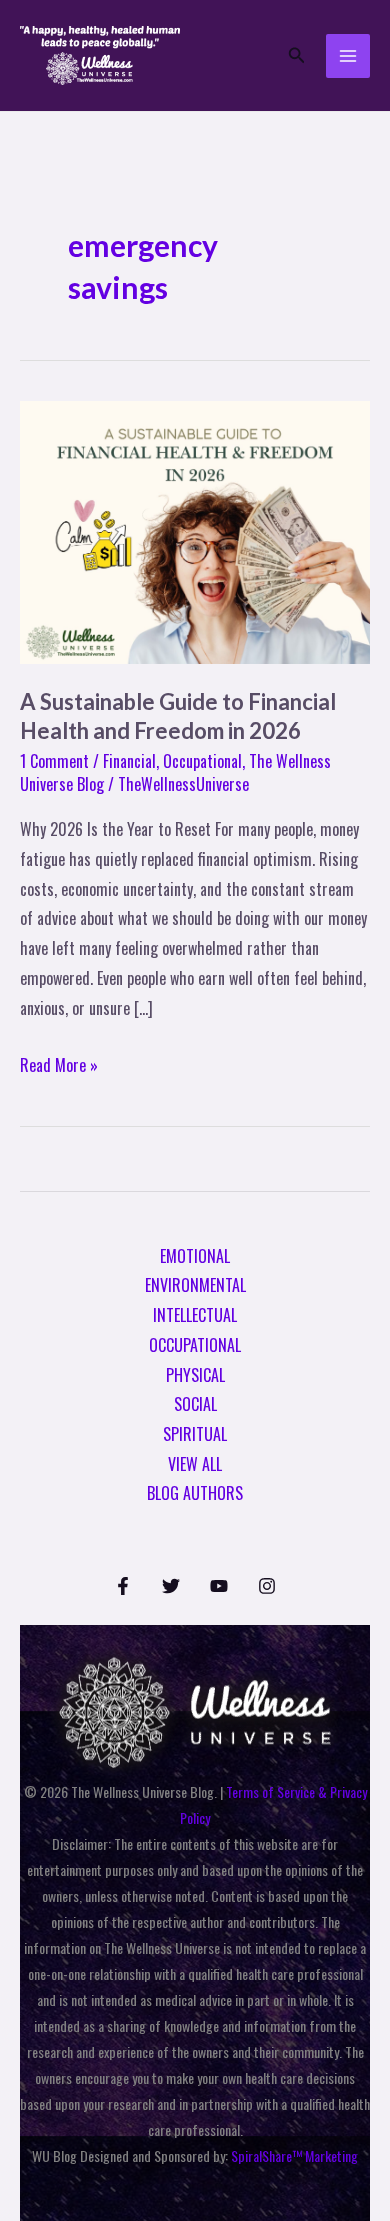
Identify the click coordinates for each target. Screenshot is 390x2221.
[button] (297, 56)
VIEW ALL (195, 1464)
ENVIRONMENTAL (195, 1285)
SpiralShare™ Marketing (294, 2155)
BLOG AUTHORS (195, 1493)
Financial (129, 761)
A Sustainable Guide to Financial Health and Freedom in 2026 (178, 716)
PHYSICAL (195, 1375)
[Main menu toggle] (348, 56)
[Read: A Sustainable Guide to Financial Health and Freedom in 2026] (195, 530)
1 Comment (54, 761)
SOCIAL (195, 1404)
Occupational (202, 761)
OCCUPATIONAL (195, 1345)
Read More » (59, 1064)
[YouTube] (219, 1586)
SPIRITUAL (195, 1434)
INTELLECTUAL (195, 1315)
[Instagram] (267, 1586)
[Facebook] (123, 1586)
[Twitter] (171, 1586)
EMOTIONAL (195, 1256)
